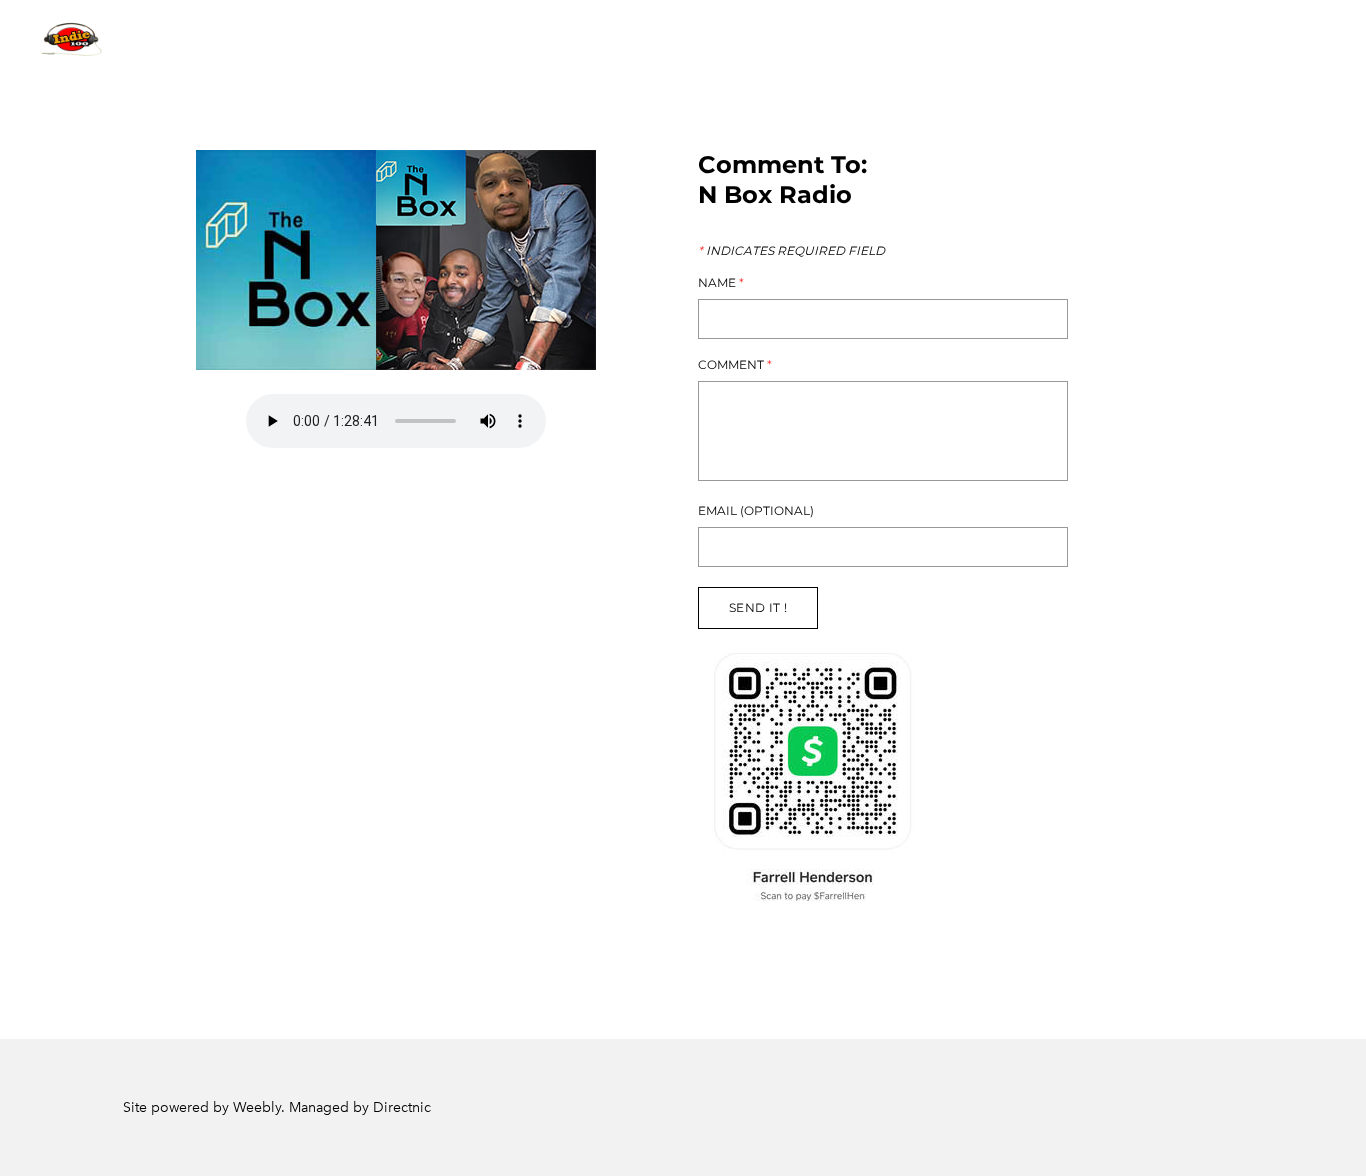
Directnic (402, 1107)
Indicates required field (791, 251)
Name (721, 283)
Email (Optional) (756, 511)
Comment (735, 365)
